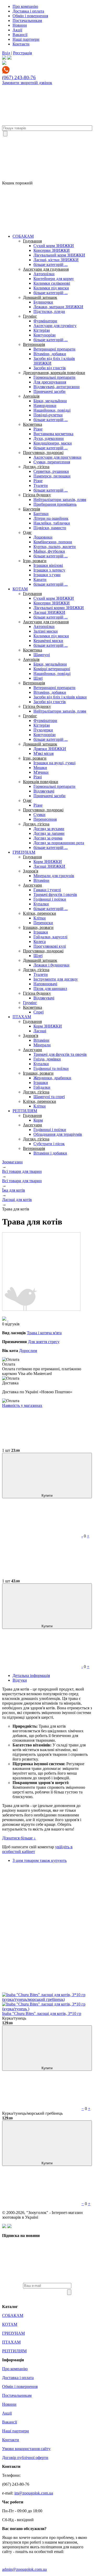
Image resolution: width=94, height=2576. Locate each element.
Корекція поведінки (41, 782)
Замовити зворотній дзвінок (27, 83)
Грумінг (30, 316)
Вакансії (20, 35)
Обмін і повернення (30, 16)
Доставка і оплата (28, 11)
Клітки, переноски (40, 913)
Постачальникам (27, 21)
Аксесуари (33, 885)
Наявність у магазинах (22, 1405)
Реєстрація (22, 53)
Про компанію (25, 6)
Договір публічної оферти (25, 2458)
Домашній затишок (40, 297)
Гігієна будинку (37, 495)
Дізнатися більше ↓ (19, 1838)
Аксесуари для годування (46, 269)
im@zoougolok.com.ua (34, 2493)
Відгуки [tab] (20, 1680)
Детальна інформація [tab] (31, 1675)
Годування (32, 241)
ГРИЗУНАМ (24, 852)
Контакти (21, 44)
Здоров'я (31, 871)
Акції (17, 30)
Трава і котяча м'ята (44, 1333)
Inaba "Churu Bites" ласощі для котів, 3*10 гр (42, 2013)
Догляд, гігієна (36, 467)
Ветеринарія (34, 344)
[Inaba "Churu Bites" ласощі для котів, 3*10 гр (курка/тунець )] (47, 2009)
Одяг (27, 532)
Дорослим (28, 1351)
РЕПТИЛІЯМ (25, 1111)
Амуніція (31, 396)
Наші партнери (26, 39)
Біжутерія (31, 509)
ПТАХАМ (22, 1017)
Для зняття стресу (44, 1342)
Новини (20, 25)
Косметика (33, 424)
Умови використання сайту (26, 2449)
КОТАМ (20, 589)
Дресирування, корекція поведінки (54, 373)
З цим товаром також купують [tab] (40, 1860)
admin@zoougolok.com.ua (24, 2569)
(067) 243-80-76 (19, 77)
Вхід (6, 53)
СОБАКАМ (23, 236)
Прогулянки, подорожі (43, 453)
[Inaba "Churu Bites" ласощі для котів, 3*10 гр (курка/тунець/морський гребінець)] (47, 1999)
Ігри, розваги (35, 561)
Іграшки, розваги (38, 927)
